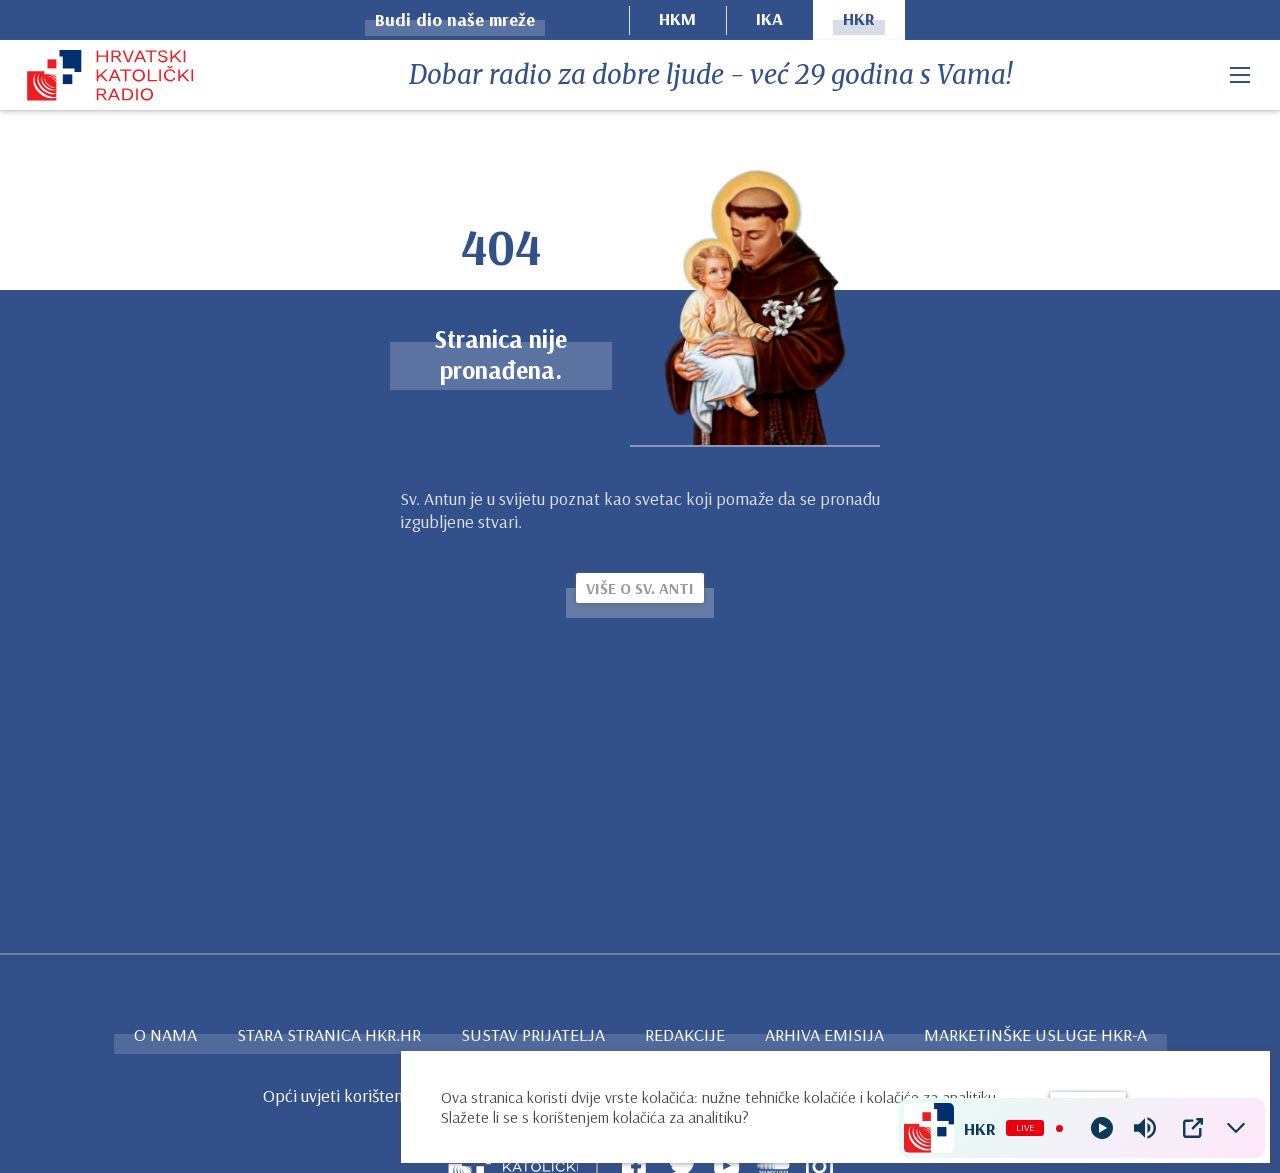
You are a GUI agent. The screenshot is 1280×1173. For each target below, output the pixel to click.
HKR (859, 18)
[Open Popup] (1193, 1128)
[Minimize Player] (1236, 1128)
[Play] (1102, 1128)
